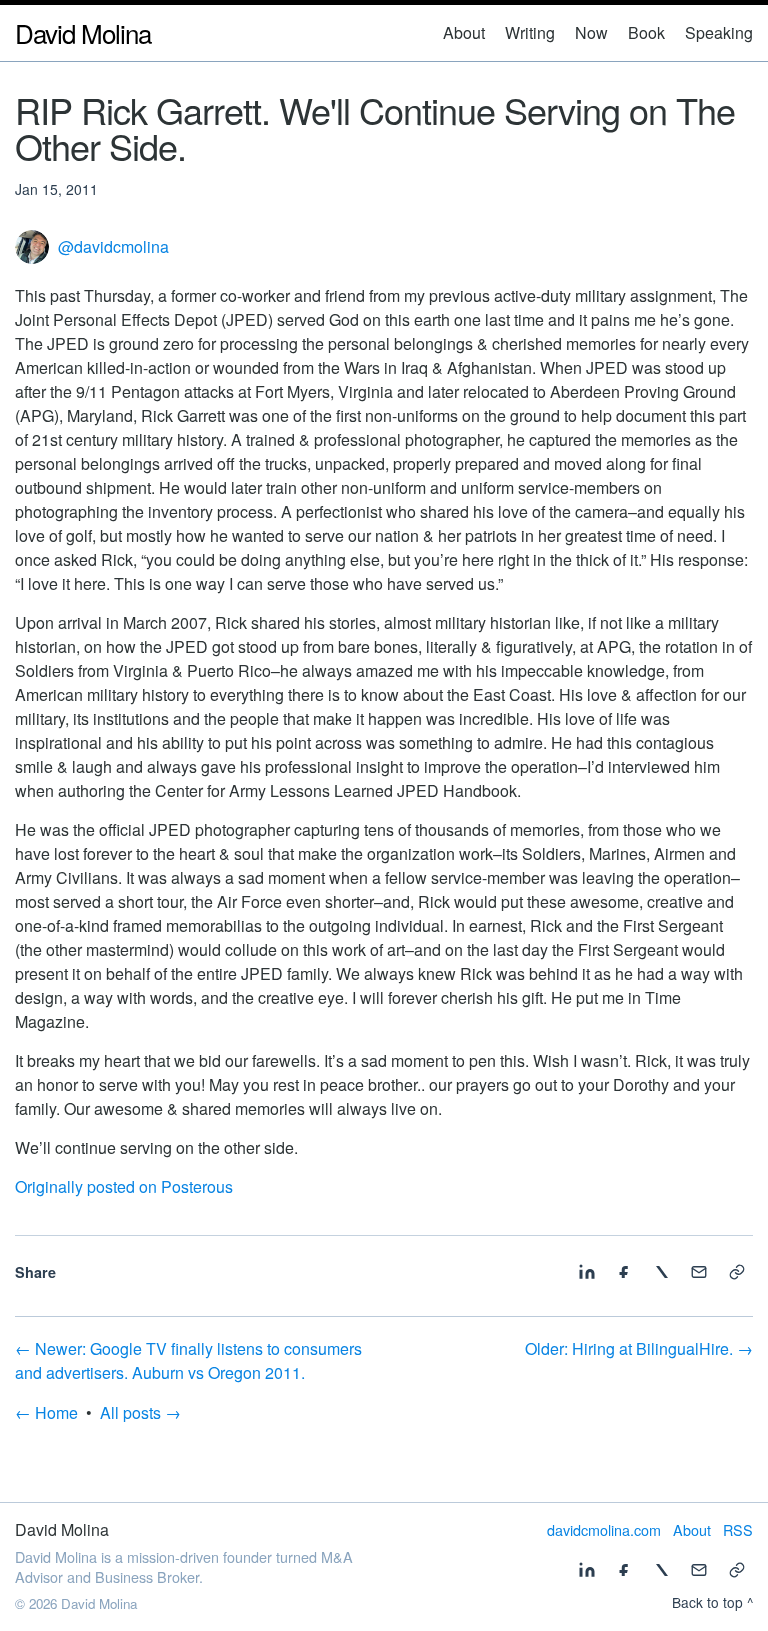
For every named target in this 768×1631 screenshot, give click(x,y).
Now (591, 32)
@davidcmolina (113, 247)
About (464, 32)
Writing (530, 32)
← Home (46, 1412)
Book (646, 32)
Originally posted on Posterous (124, 1186)
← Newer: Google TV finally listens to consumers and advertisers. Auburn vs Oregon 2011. (188, 1360)
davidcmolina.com (604, 1530)
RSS (738, 1530)
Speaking (719, 32)
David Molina (83, 32)
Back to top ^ (712, 1602)
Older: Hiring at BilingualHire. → (639, 1348)
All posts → (140, 1412)
